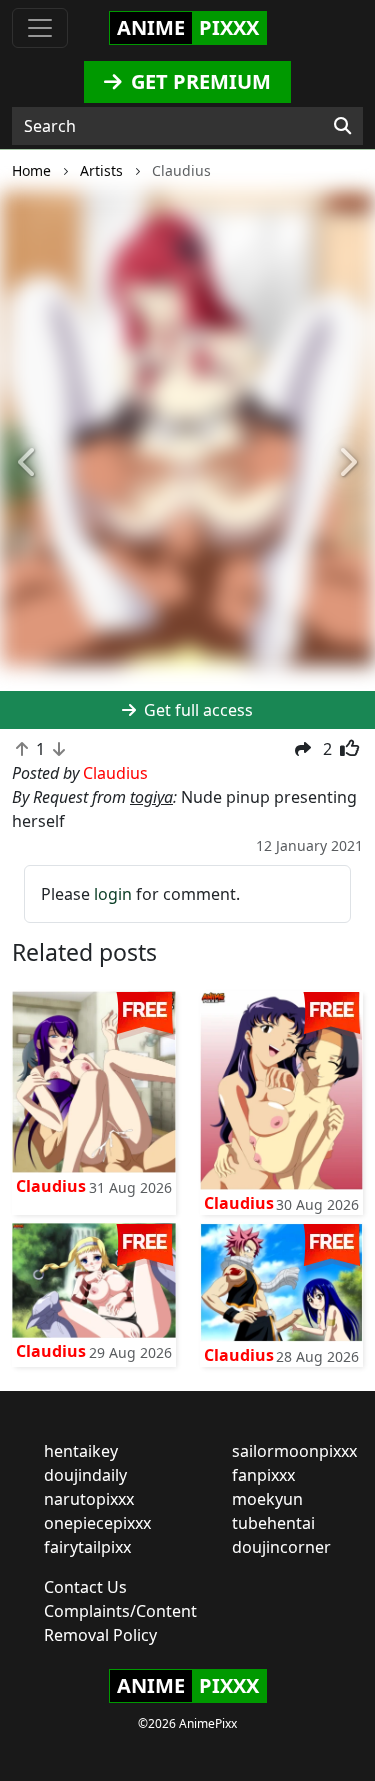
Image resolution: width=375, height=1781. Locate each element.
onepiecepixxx (97, 1523)
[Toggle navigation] (40, 28)
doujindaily (85, 1475)
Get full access (196, 710)
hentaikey (81, 1451)
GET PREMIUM (198, 81)
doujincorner (281, 1547)
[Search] (342, 126)
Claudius (51, 1186)
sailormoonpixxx (294, 1451)
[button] (28, 464)
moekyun (267, 1499)
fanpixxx (263, 1475)
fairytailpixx (87, 1547)
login (113, 894)
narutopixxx (89, 1499)
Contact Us (85, 1587)
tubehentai (273, 1523)
